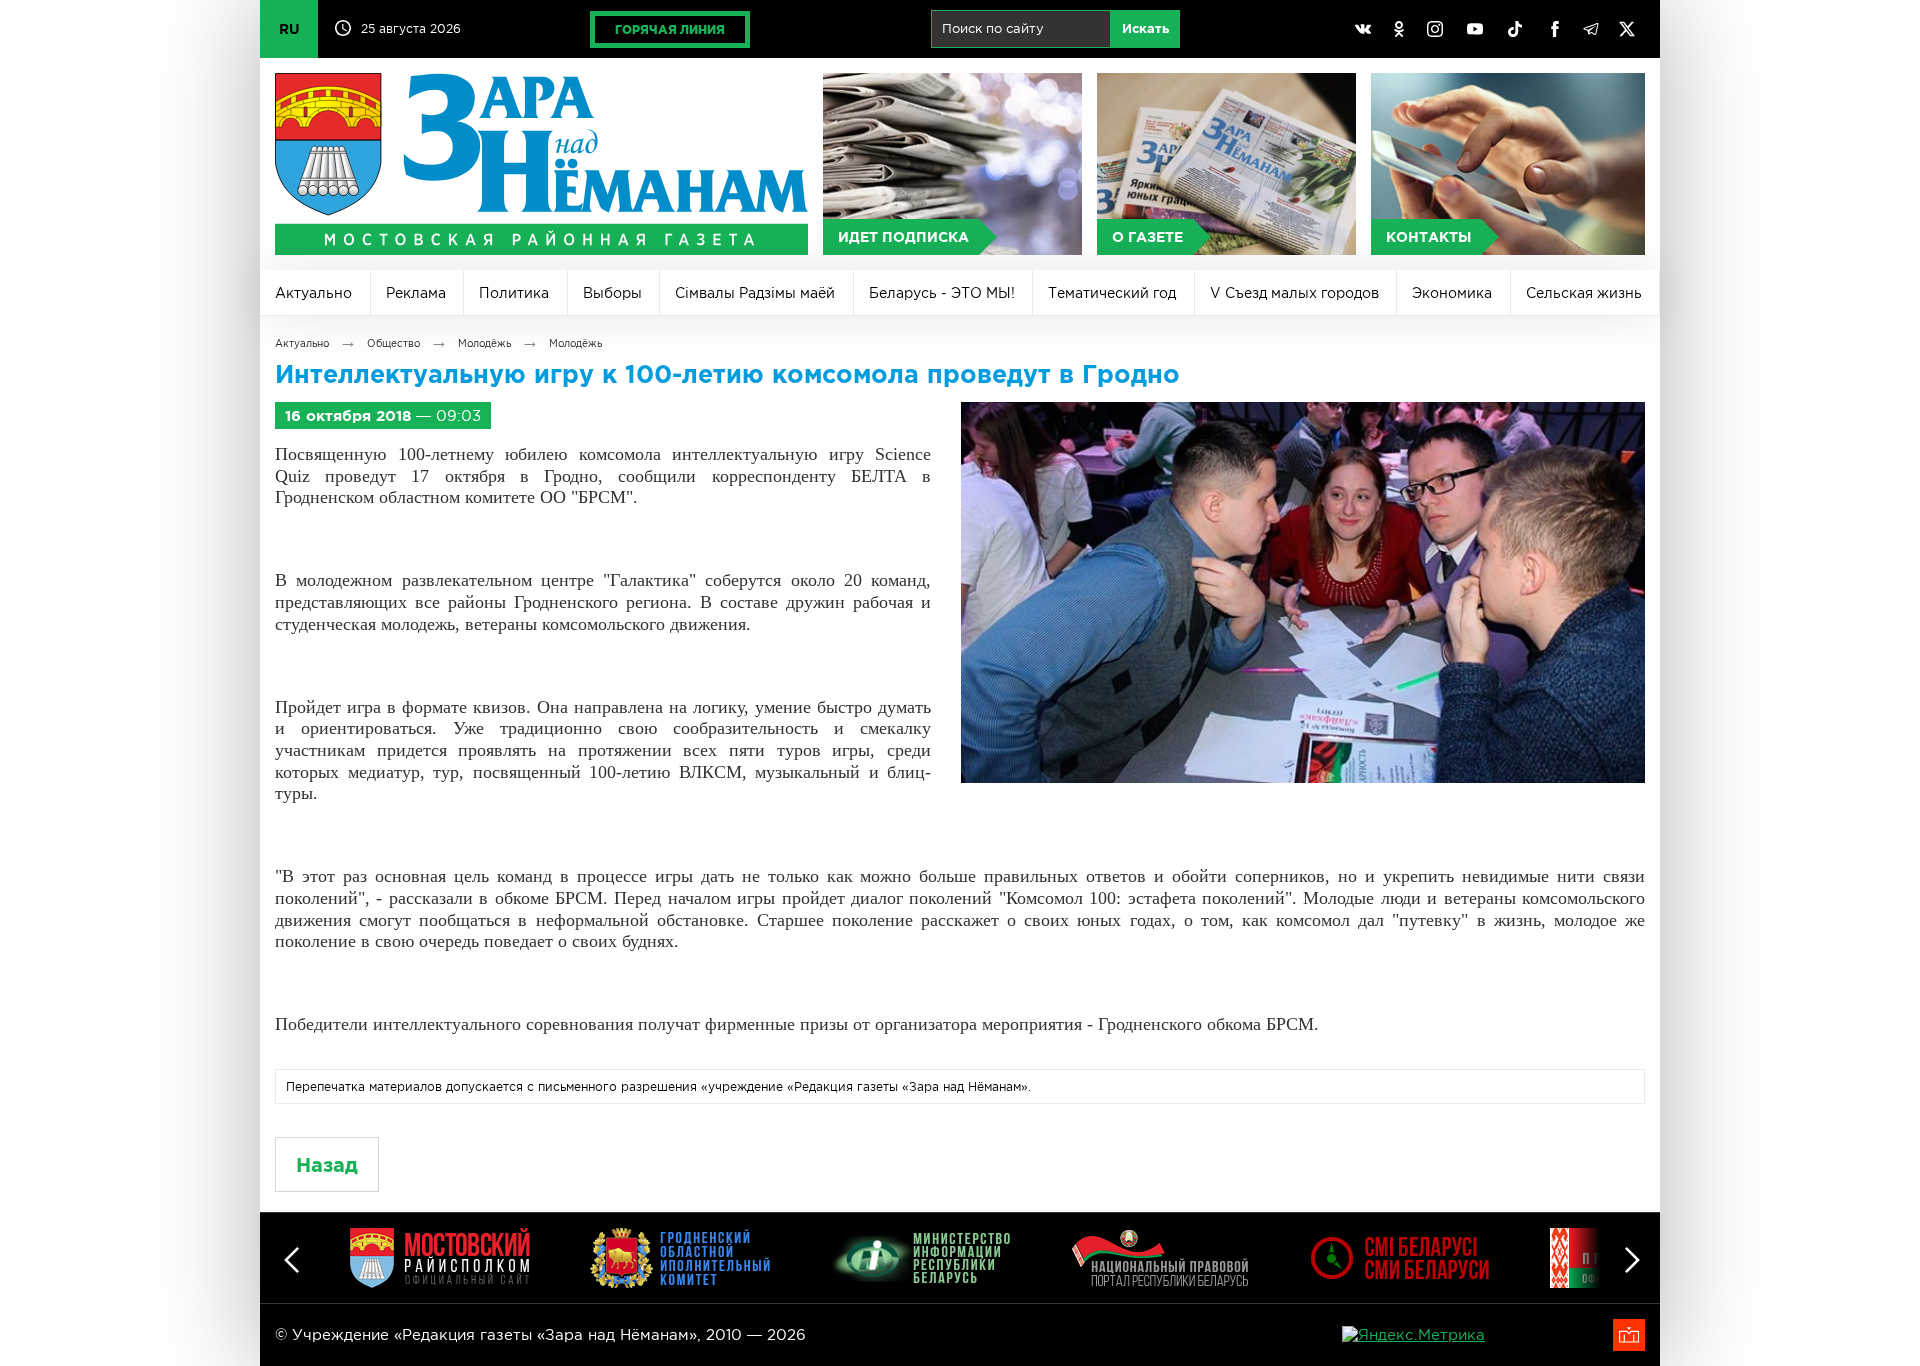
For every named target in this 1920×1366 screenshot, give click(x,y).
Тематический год (1112, 293)
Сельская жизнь (1584, 293)
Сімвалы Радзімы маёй (755, 293)
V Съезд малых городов (1294, 293)
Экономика (1452, 293)
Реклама (416, 293)
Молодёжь (484, 343)
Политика (514, 293)
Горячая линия (670, 29)
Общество (393, 343)
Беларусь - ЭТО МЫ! (942, 293)
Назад (327, 1164)
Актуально (313, 293)
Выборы (612, 293)
